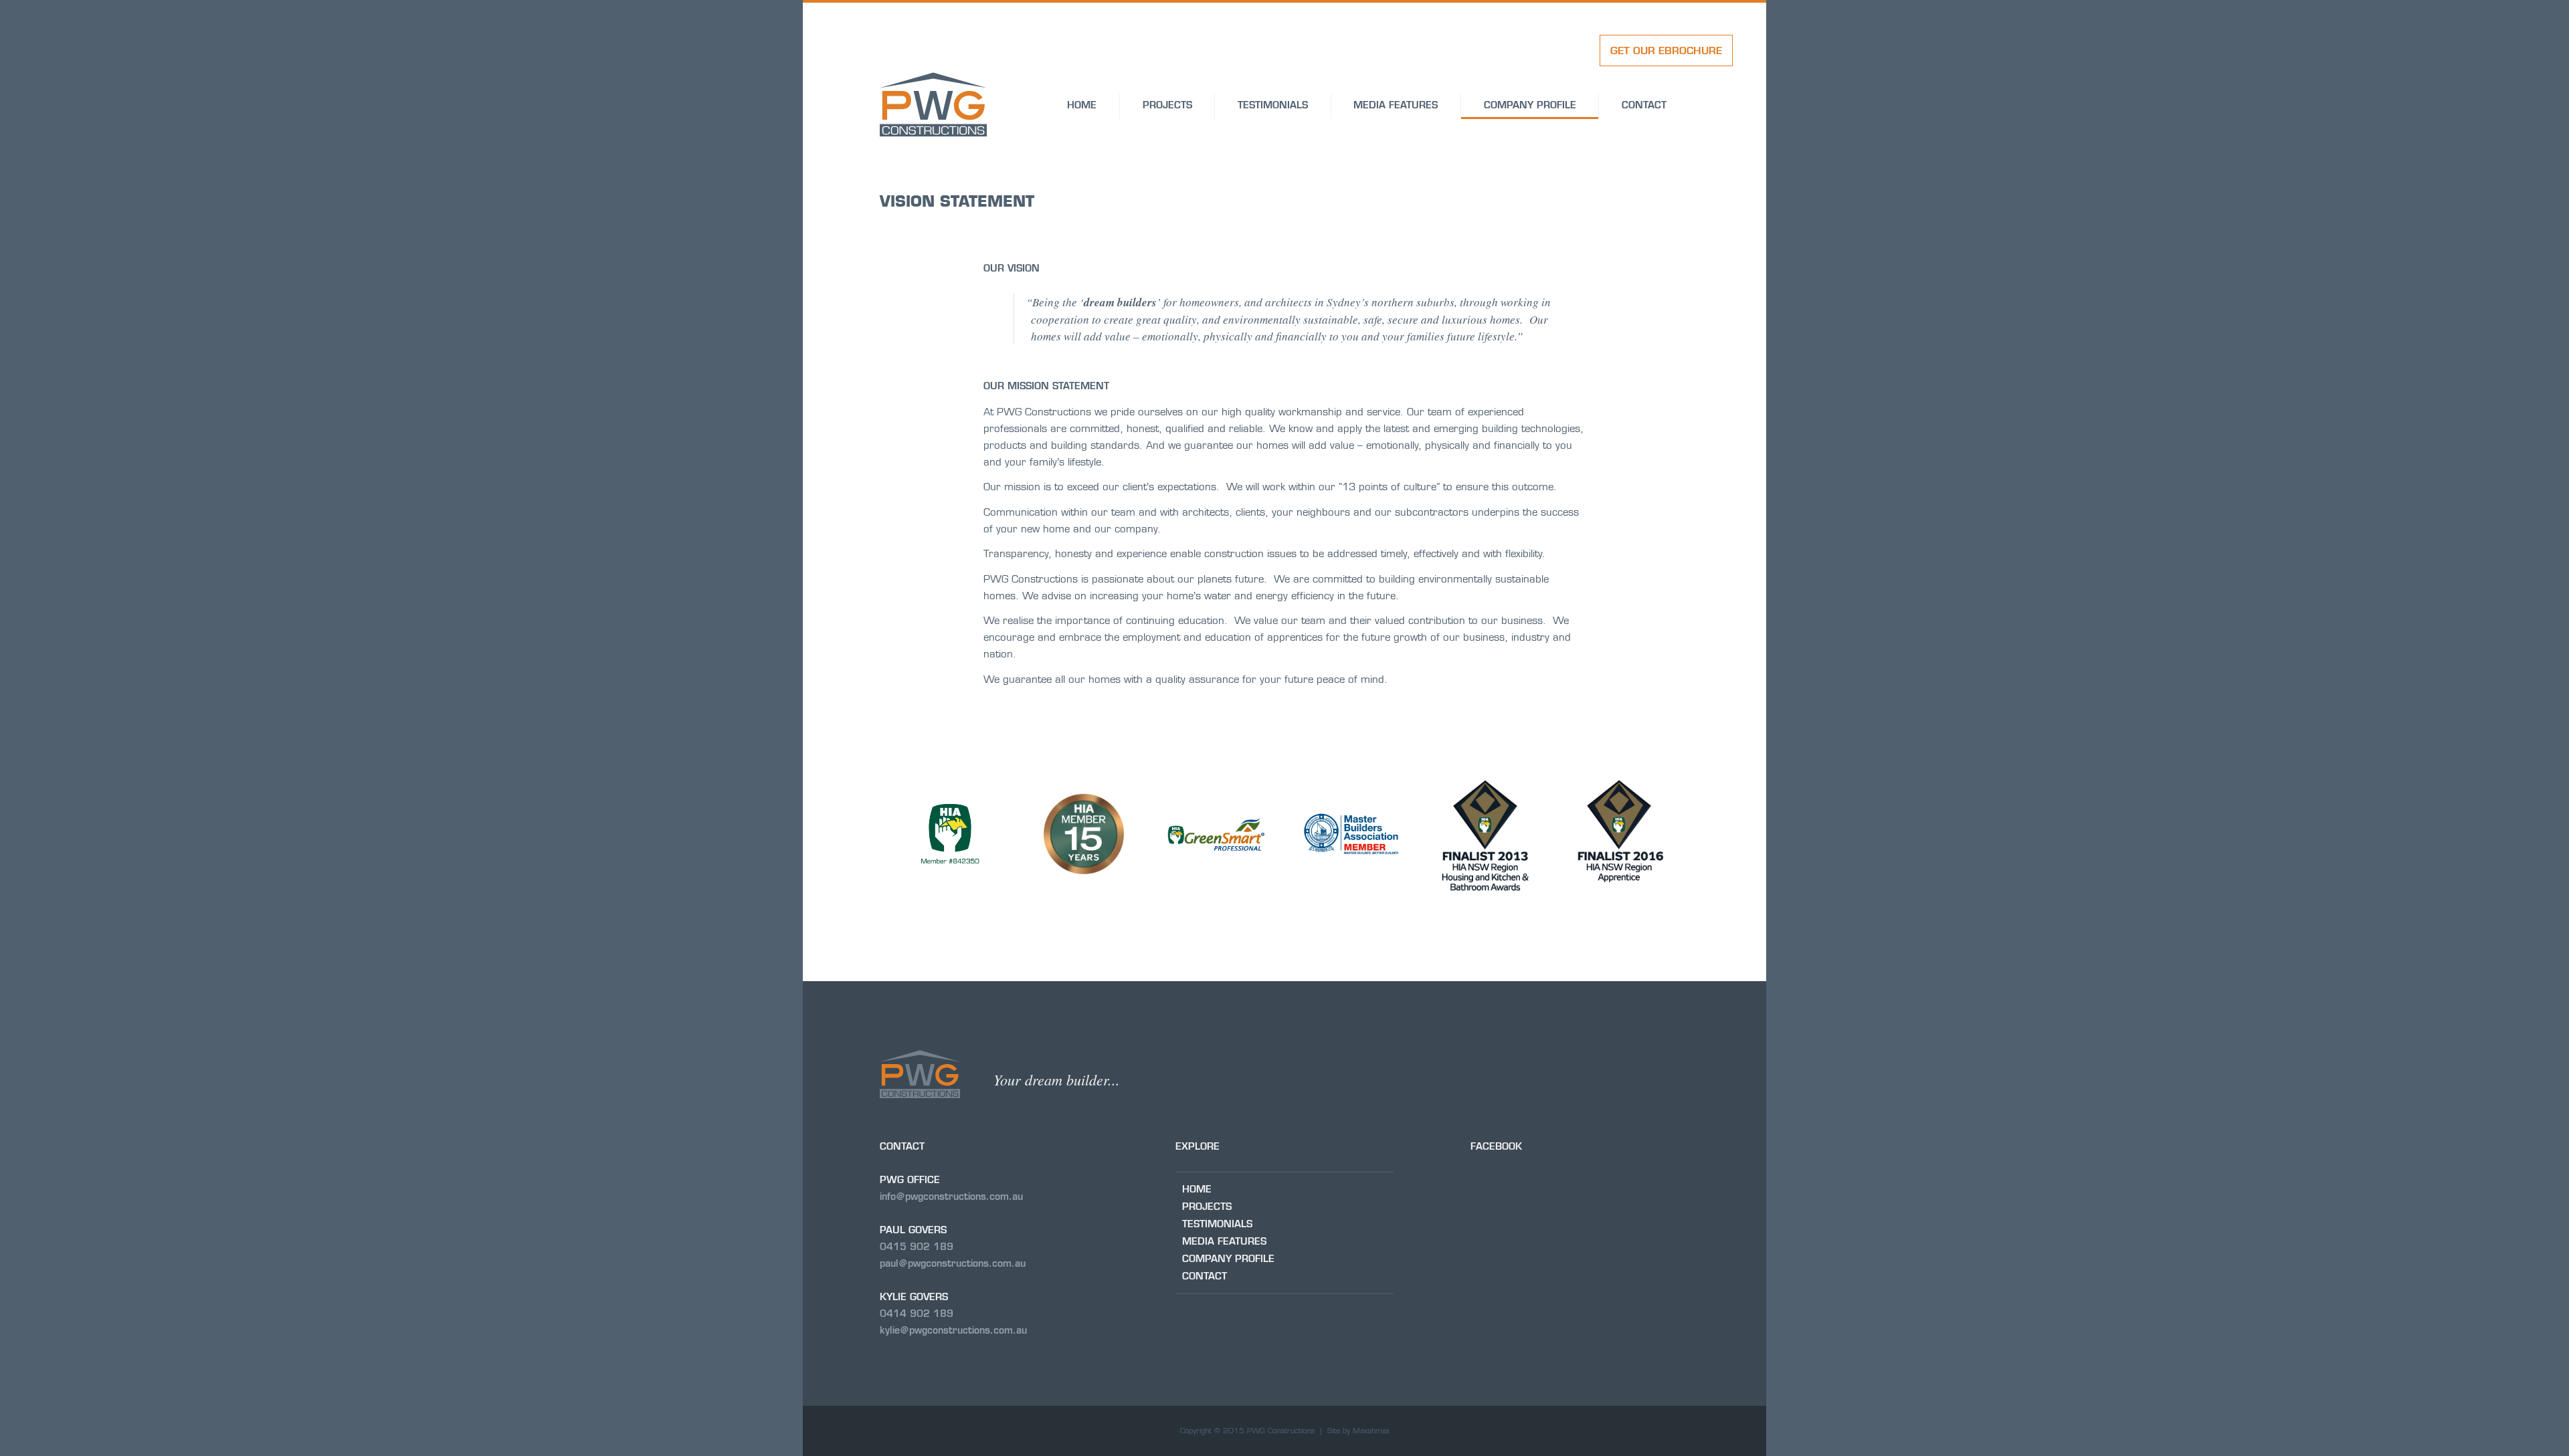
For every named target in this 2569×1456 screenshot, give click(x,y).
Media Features (1396, 105)
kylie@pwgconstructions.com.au (953, 1330)
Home (1082, 105)
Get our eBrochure (1666, 50)
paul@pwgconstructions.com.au (953, 1263)
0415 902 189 (917, 1247)
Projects (1167, 105)
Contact (1644, 105)
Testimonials (1273, 105)
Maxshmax (1371, 1431)
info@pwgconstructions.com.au (951, 1197)
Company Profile (1530, 105)
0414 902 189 (917, 1314)
